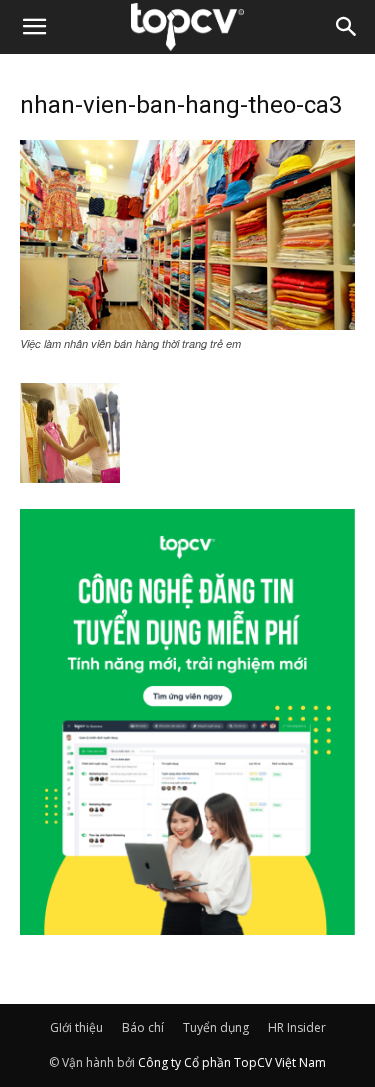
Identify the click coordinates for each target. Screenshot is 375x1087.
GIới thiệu (76, 1027)
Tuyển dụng (216, 1027)
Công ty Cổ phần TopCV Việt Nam (232, 1062)
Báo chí (143, 1027)
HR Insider (297, 1027)
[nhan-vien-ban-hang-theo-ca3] (187, 324)
